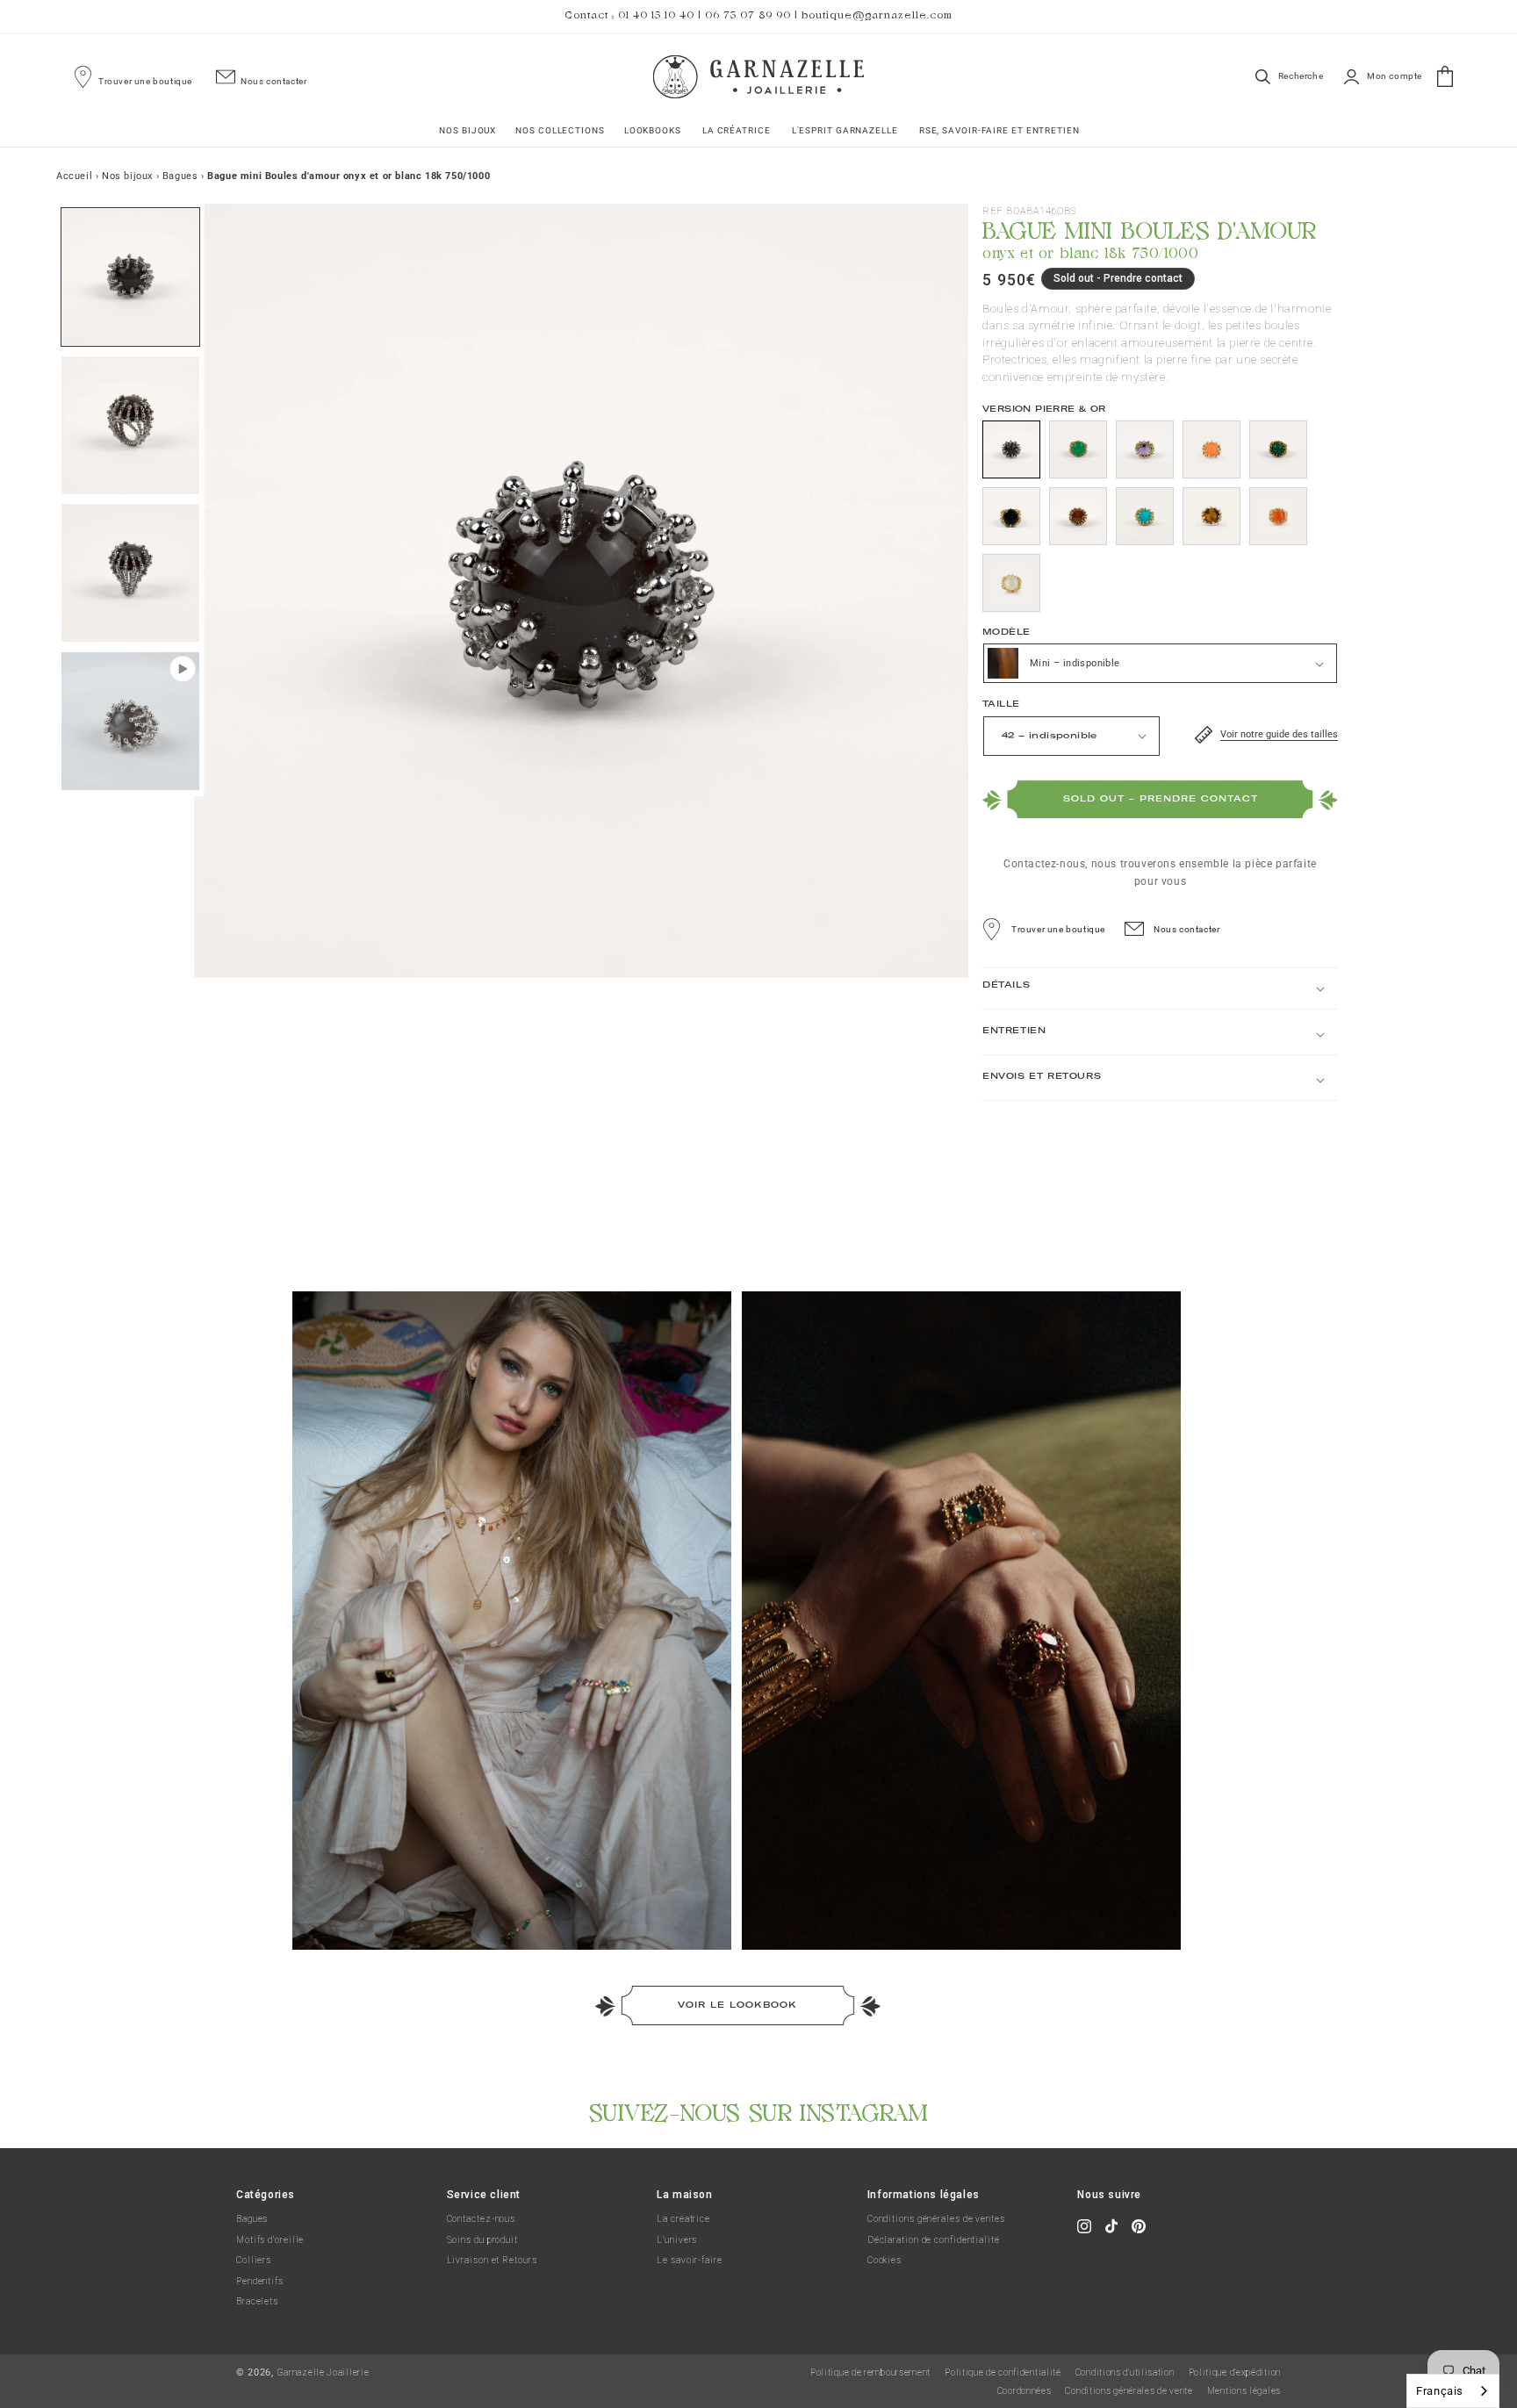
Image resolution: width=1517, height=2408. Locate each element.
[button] (467, 130)
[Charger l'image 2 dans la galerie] (130, 425)
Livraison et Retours (492, 2260)
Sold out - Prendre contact (1161, 798)
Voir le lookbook (737, 2005)
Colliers (254, 2260)
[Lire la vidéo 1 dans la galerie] (130, 721)
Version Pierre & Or (1044, 409)
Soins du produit (482, 2240)
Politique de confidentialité (1003, 2372)
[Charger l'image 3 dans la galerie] (130, 573)
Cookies (884, 2260)
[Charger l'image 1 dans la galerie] (130, 277)
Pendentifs (260, 2281)
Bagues (252, 2219)
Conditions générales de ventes (936, 2219)
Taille (1001, 704)
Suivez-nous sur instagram (759, 2110)
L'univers (677, 2240)
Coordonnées (1025, 2391)
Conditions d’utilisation (1125, 2372)
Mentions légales (1244, 2391)
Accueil (74, 176)
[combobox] (1453, 2391)
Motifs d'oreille (270, 2240)
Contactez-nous (482, 2219)
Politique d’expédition (1235, 2372)
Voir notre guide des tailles (1279, 734)
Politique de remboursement (870, 2372)
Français (1440, 2391)
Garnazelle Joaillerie (324, 2372)
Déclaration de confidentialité (934, 2240)
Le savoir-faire (690, 2260)
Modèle (1006, 632)
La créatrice (683, 2219)
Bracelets (257, 2301)
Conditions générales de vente (1129, 2391)
